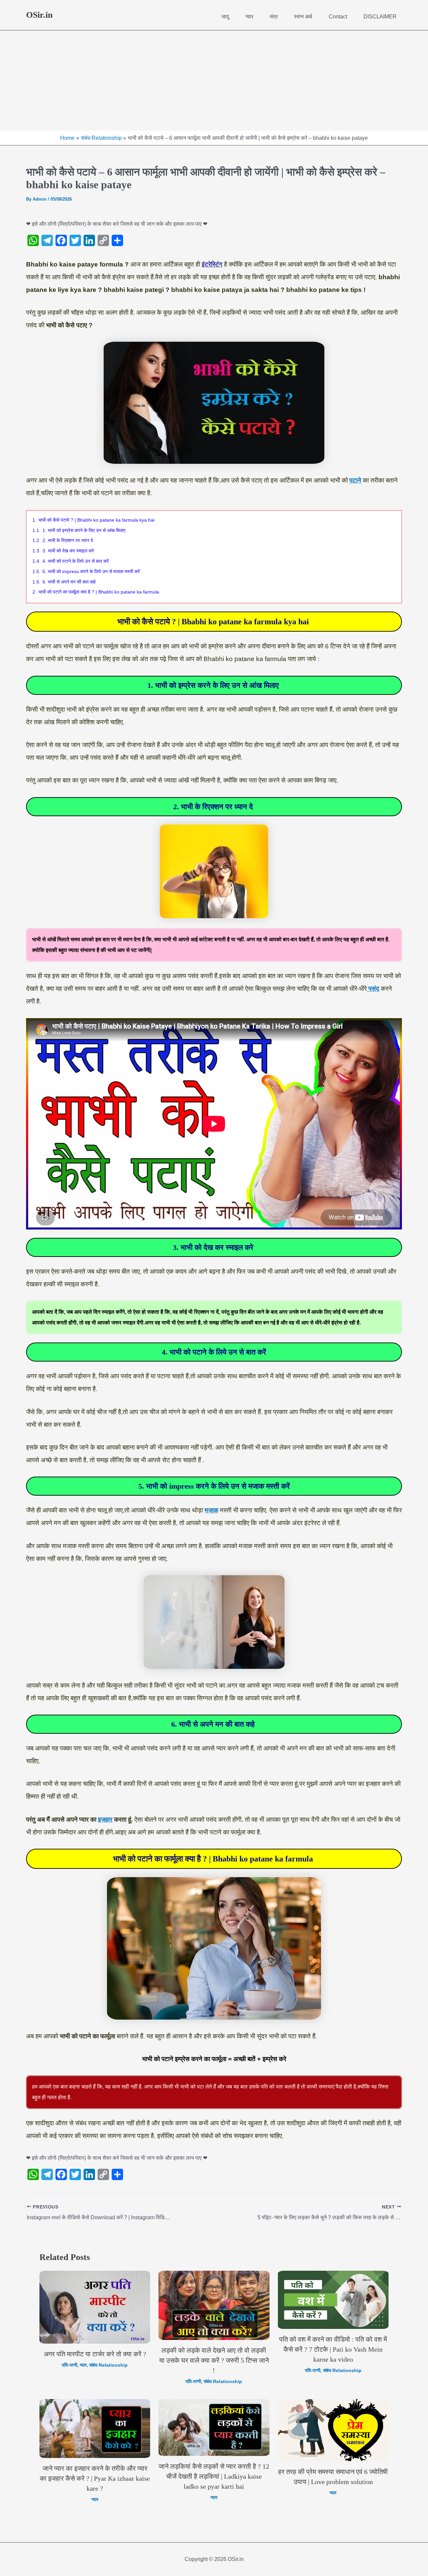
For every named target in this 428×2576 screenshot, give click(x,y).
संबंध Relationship (109, 2365)
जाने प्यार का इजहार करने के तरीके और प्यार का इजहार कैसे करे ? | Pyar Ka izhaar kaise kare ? (95, 2478)
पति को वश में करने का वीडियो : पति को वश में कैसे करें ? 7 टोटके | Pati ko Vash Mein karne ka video (333, 2349)
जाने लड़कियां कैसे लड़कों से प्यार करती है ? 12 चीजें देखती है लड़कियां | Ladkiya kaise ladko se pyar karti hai (214, 2476)
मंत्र (274, 17)
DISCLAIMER (380, 17)
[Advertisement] (214, 81)
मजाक (211, 1510)
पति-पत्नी (70, 2365)
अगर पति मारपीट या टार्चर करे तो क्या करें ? (95, 2354)
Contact (338, 17)
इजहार (105, 1819)
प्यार (249, 17)
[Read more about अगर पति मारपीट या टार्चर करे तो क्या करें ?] (95, 2307)
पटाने (355, 480)
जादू (225, 17)
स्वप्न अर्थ (303, 17)
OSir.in (39, 15)
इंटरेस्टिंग (212, 264)
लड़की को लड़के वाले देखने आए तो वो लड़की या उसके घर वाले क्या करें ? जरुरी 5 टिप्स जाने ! (214, 2360)
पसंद (373, 989)
